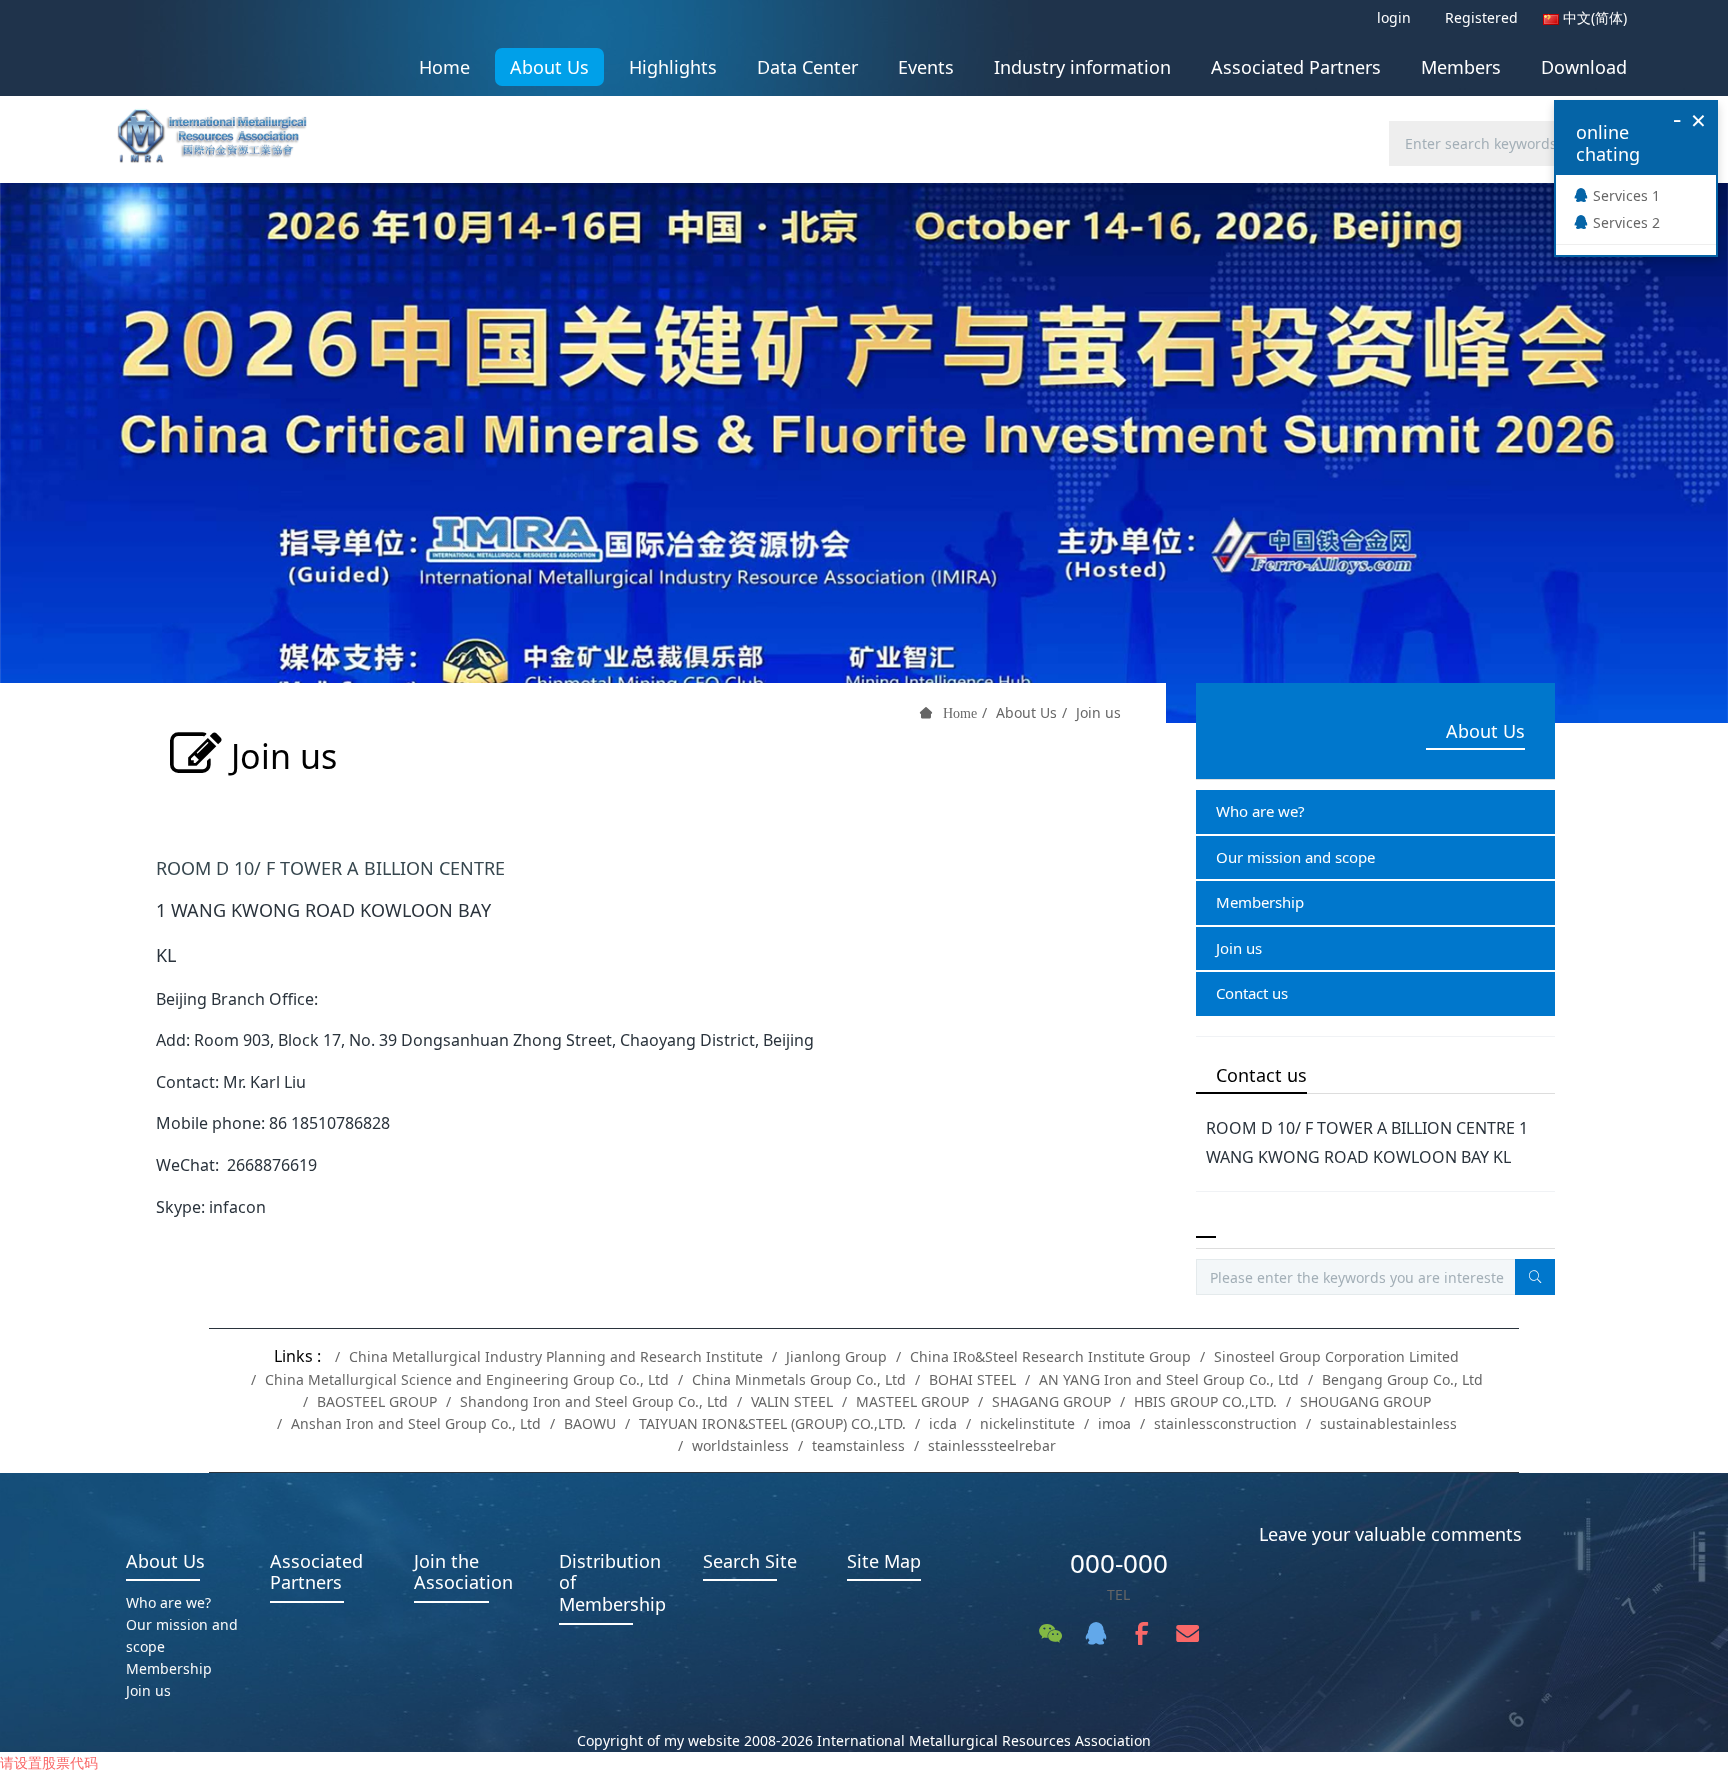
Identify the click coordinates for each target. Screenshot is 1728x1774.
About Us (1026, 712)
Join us (1098, 712)
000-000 (1119, 1563)
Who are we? (1260, 811)
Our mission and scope (1295, 857)
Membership (1260, 902)
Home (444, 67)
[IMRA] (222, 129)
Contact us (1252, 993)
